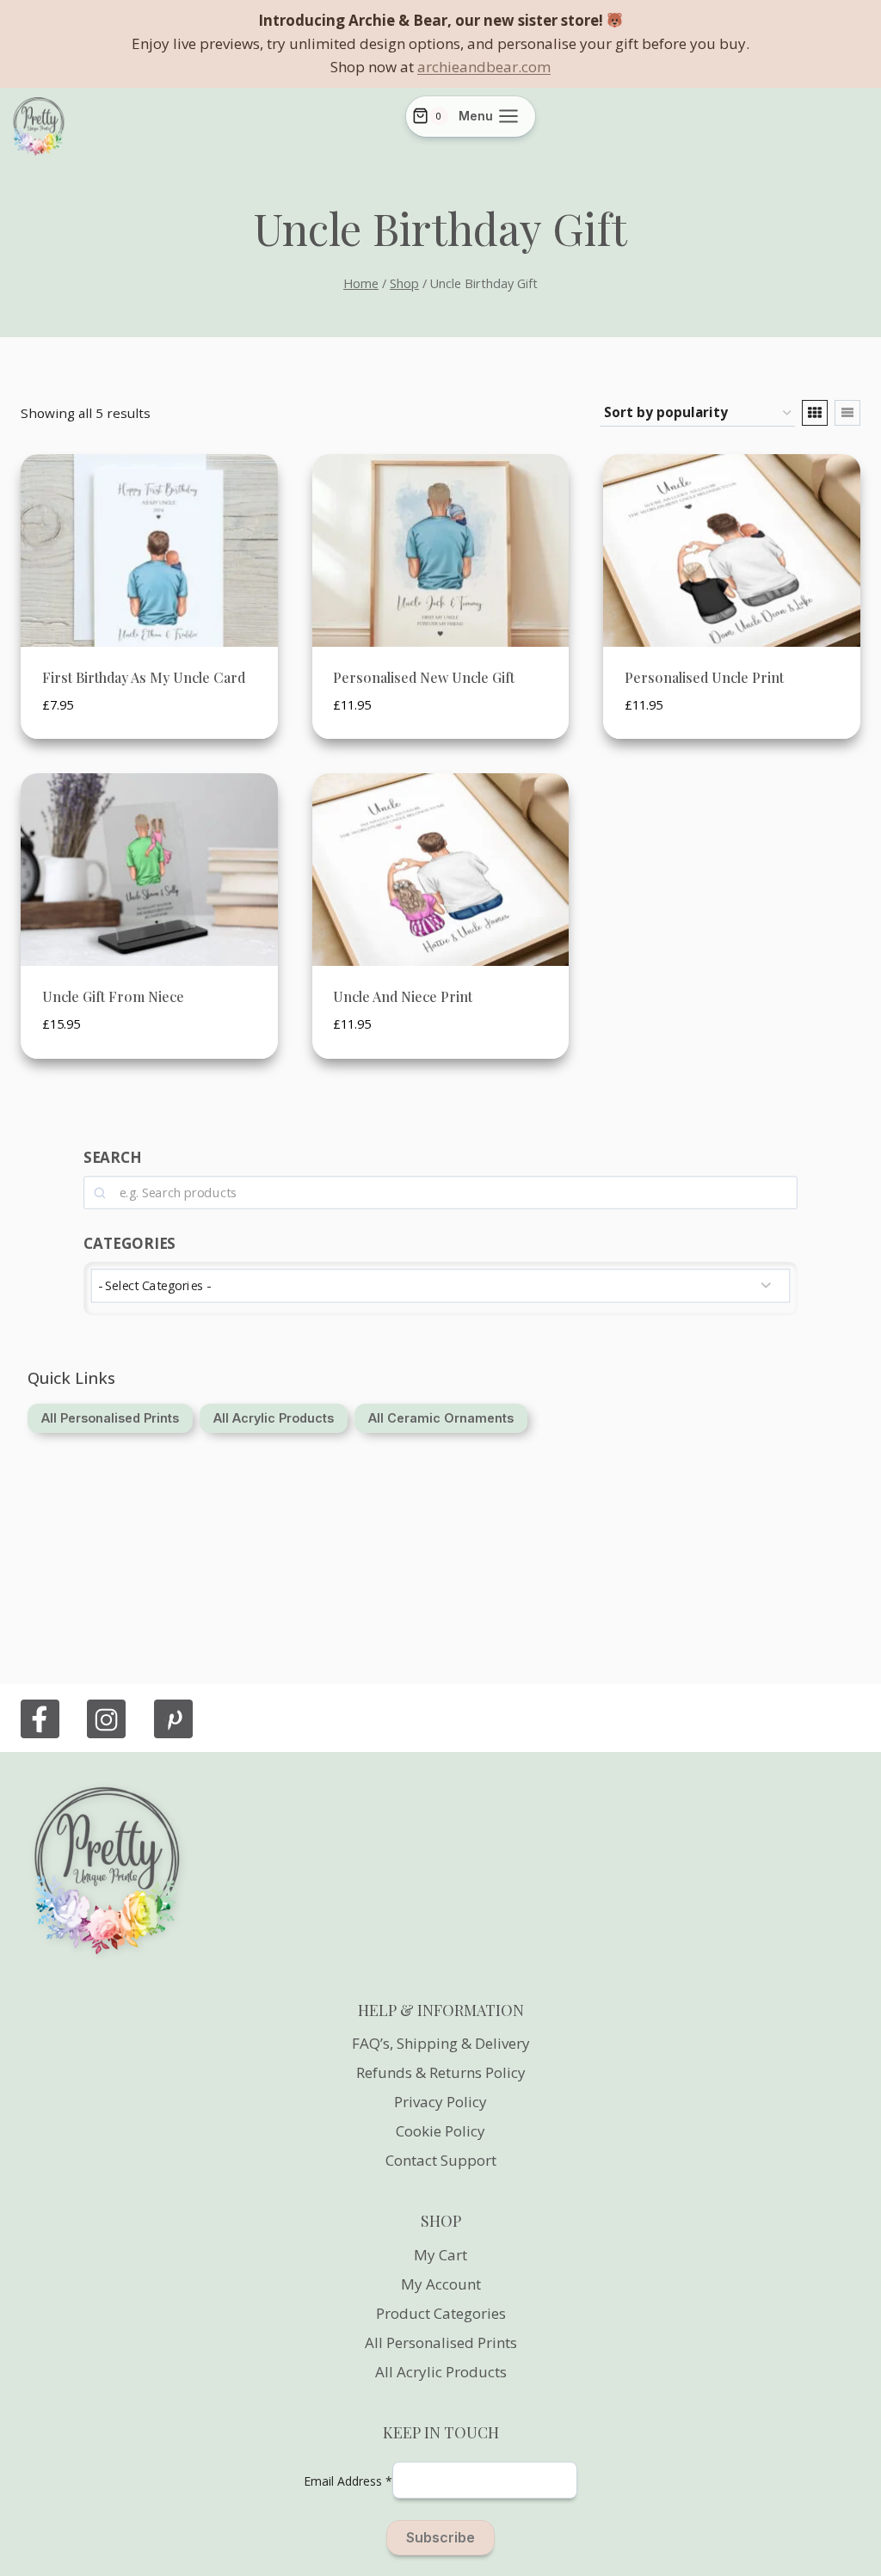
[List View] (847, 413)
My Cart (440, 2255)
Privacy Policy (440, 2102)
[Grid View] (815, 413)
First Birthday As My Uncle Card (144, 677)
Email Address (348, 2481)
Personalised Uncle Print (704, 677)
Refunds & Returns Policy (441, 2072)
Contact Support (441, 2160)
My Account (441, 2284)
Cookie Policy (440, 2131)
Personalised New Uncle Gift (424, 677)
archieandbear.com (484, 67)
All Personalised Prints (441, 2342)
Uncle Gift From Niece (113, 996)
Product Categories (441, 2313)
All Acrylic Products (441, 2372)
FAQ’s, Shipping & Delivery (441, 2043)
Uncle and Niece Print (403, 996)
